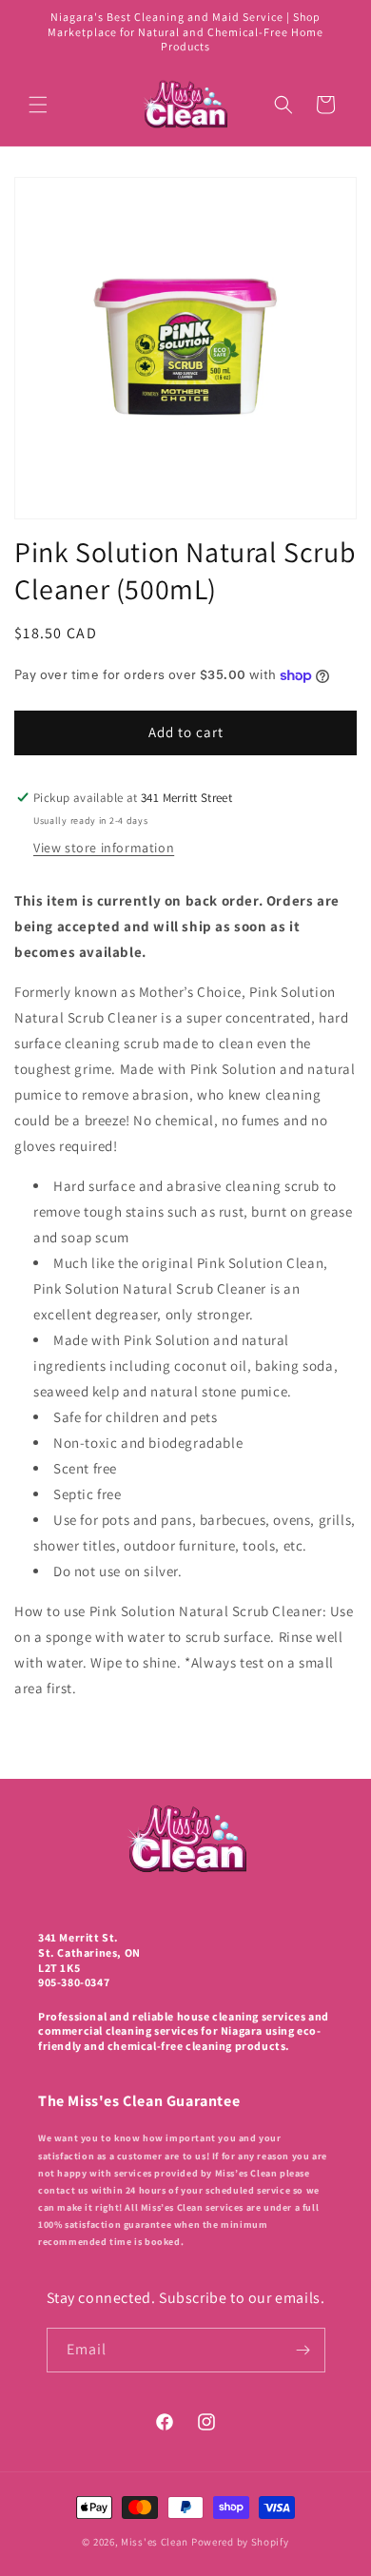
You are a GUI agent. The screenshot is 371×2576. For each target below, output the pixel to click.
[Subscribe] (303, 2350)
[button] (38, 105)
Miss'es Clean (156, 2542)
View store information (104, 848)
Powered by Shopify (240, 2542)
